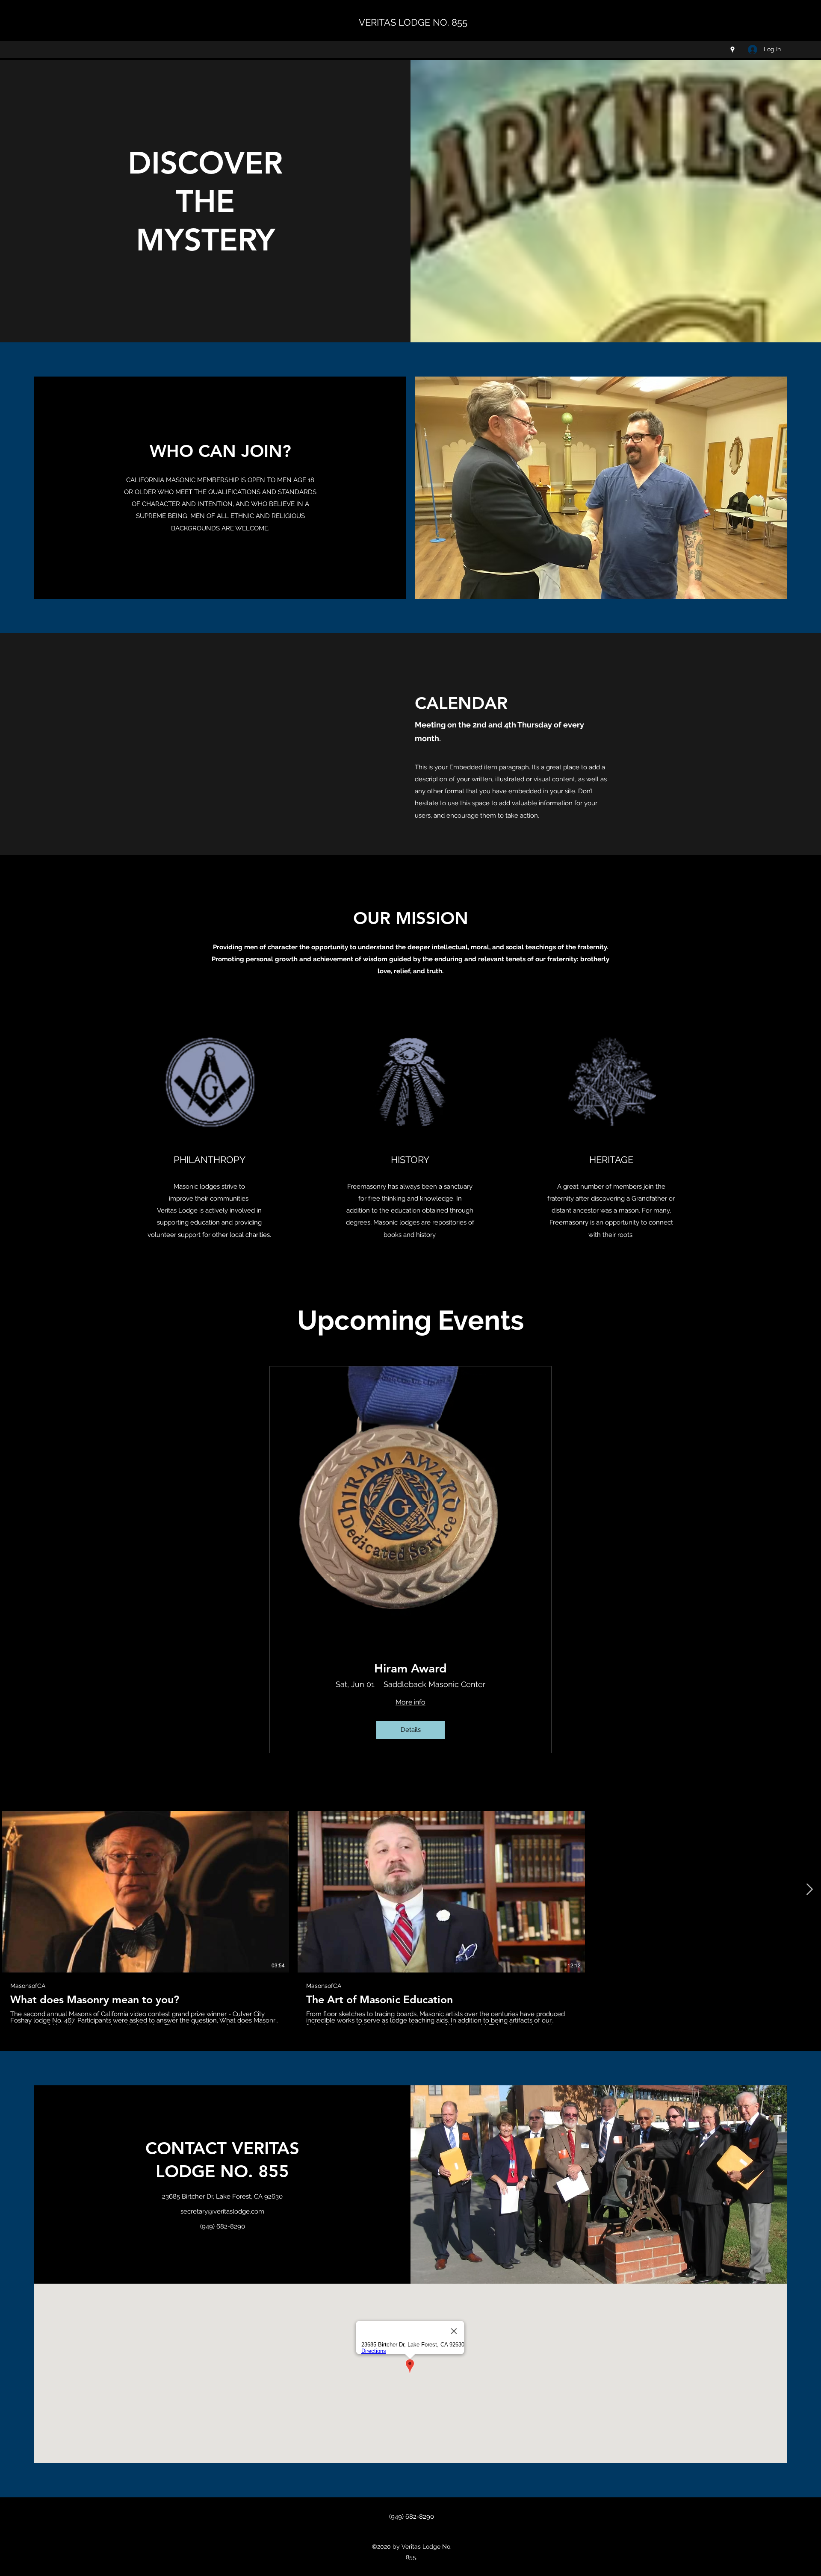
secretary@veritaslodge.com (222, 2211)
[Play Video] (145, 1892)
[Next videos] (809, 1890)
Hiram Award (410, 1668)
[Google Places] (732, 50)
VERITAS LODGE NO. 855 (413, 22)
